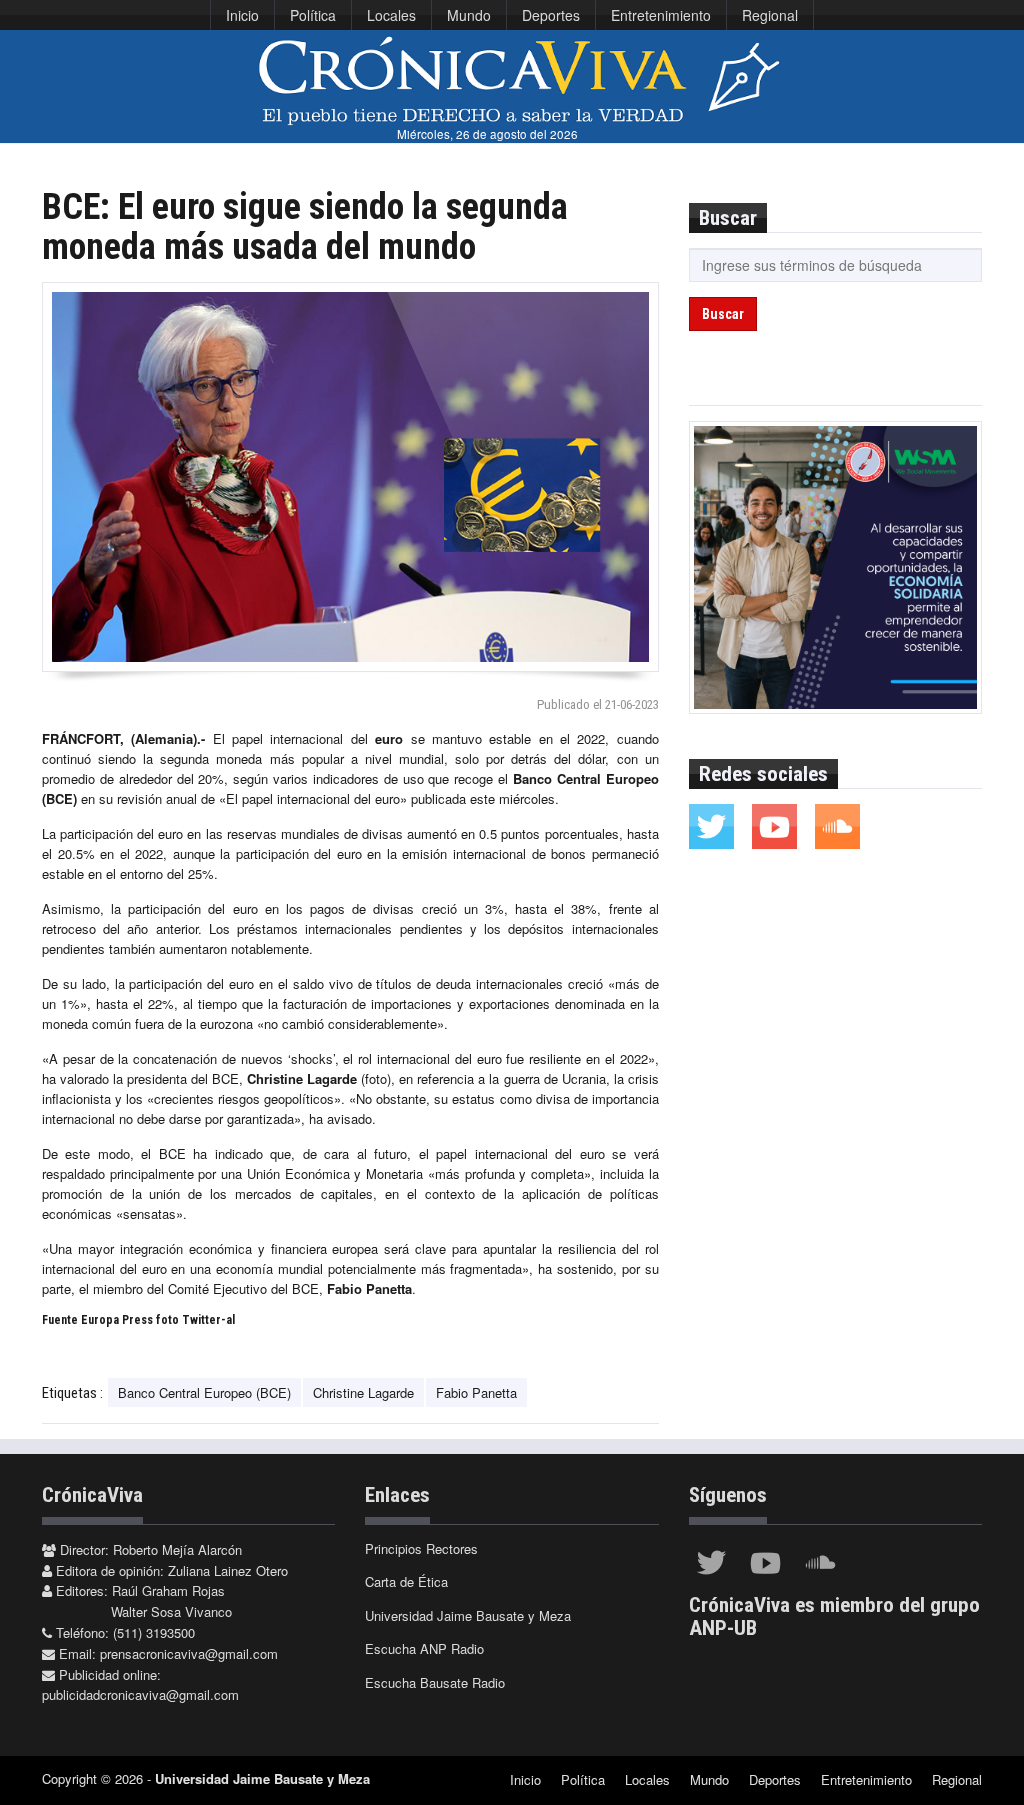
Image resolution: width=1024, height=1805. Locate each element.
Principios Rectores (421, 1548)
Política (313, 15)
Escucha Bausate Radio (435, 1682)
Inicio (242, 15)
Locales (391, 15)
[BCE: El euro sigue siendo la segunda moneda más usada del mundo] (350, 477)
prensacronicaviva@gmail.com (189, 1653)
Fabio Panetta (476, 1392)
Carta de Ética (406, 1581)
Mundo (469, 15)
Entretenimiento (661, 15)
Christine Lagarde (363, 1392)
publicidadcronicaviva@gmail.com (140, 1694)
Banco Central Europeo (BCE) (204, 1392)
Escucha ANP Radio (424, 1648)
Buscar (723, 314)
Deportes (551, 15)
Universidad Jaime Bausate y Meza (468, 1615)
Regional (770, 15)
